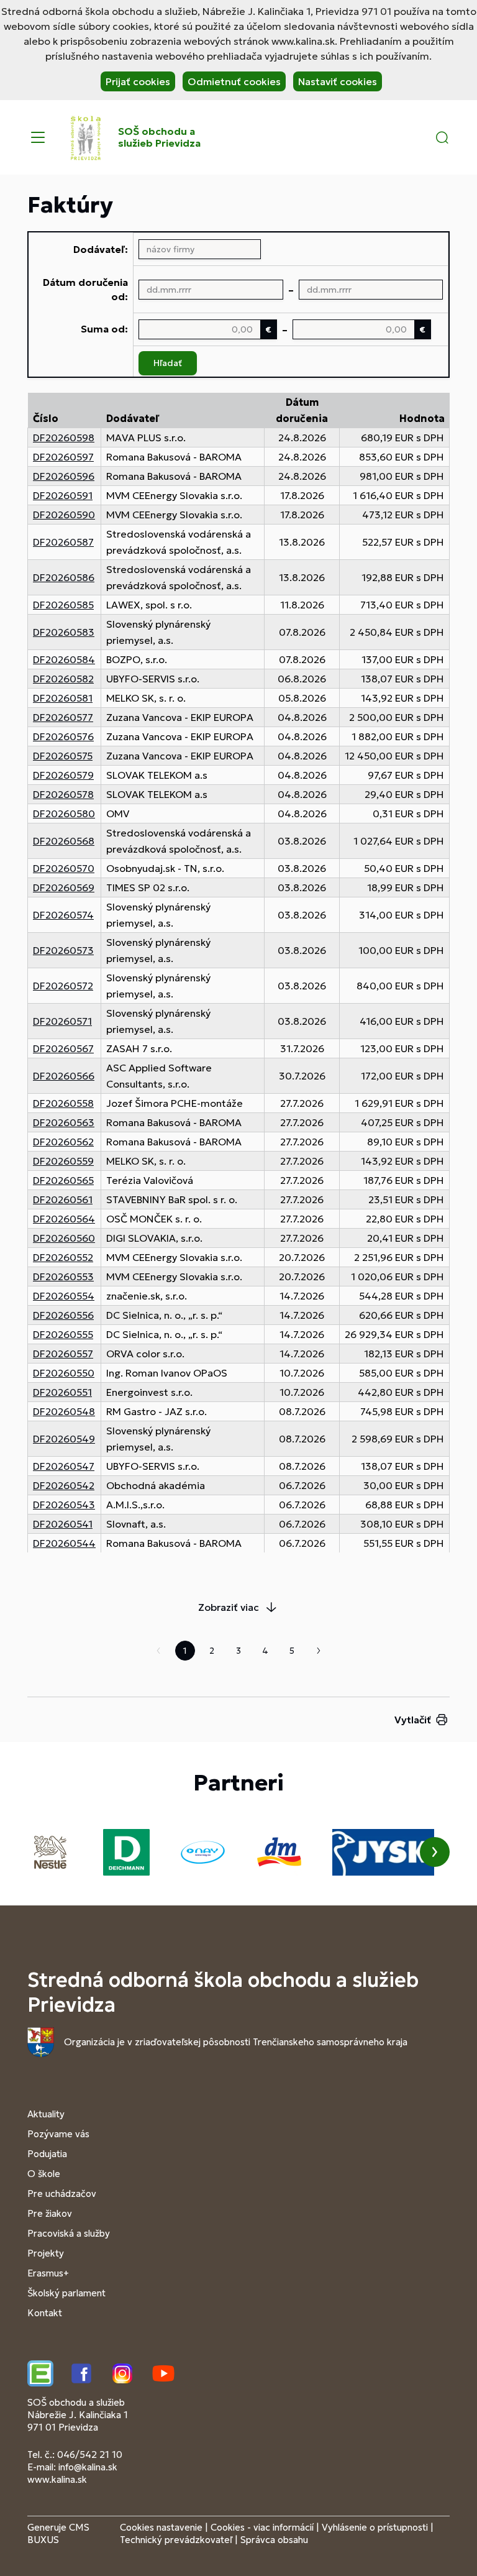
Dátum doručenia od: (85, 289)
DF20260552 (63, 1257)
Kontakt (45, 2313)
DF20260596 (64, 476)
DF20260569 (64, 887)
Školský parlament (66, 2293)
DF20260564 (64, 1219)
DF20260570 (64, 868)
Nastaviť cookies (338, 81)
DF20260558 (63, 1103)
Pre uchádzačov (62, 2193)
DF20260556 (63, 1315)
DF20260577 (63, 717)
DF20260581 (63, 698)
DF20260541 (63, 1524)
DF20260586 (64, 577)
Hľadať (168, 363)
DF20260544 (64, 1543)
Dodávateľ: (101, 249)
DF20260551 (62, 1392)
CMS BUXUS (58, 2533)
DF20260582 (63, 679)
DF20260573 (63, 950)
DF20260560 (64, 1238)
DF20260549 (64, 1439)
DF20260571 (62, 1021)
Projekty (46, 2253)
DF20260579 (63, 775)
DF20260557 (63, 1354)
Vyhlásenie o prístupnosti (375, 2527)
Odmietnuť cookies (234, 81)
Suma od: (104, 329)
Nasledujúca (319, 1651)
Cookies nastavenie (161, 2527)
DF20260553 (63, 1277)
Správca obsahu (274, 2540)
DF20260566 (64, 1076)
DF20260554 (64, 1296)
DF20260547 (64, 1466)
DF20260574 (63, 915)
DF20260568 (64, 841)
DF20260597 (63, 457)
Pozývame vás (58, 2134)
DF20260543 (64, 1505)
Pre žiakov (50, 2213)
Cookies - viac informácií (262, 2527)
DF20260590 (64, 515)
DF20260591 (63, 495)
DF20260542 (64, 1485)
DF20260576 (63, 736)
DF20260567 (63, 1048)
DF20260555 (63, 1334)
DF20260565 (63, 1180)
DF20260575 (63, 756)
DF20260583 (64, 632)
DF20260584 (64, 659)
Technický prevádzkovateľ (176, 2540)
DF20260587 (63, 542)
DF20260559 (63, 1161)
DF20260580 (64, 814)
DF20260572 (63, 986)
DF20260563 (64, 1122)
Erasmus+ (48, 2273)
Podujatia (47, 2154)
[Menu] (38, 137)
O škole (44, 2174)
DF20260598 (64, 438)
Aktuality (46, 2114)
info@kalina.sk (88, 2467)
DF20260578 (63, 794)
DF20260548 (64, 1411)
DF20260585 (63, 605)
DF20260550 (64, 1373)
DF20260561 (63, 1199)
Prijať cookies (138, 81)
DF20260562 (63, 1142)
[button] (442, 137)
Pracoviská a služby (69, 2233)
